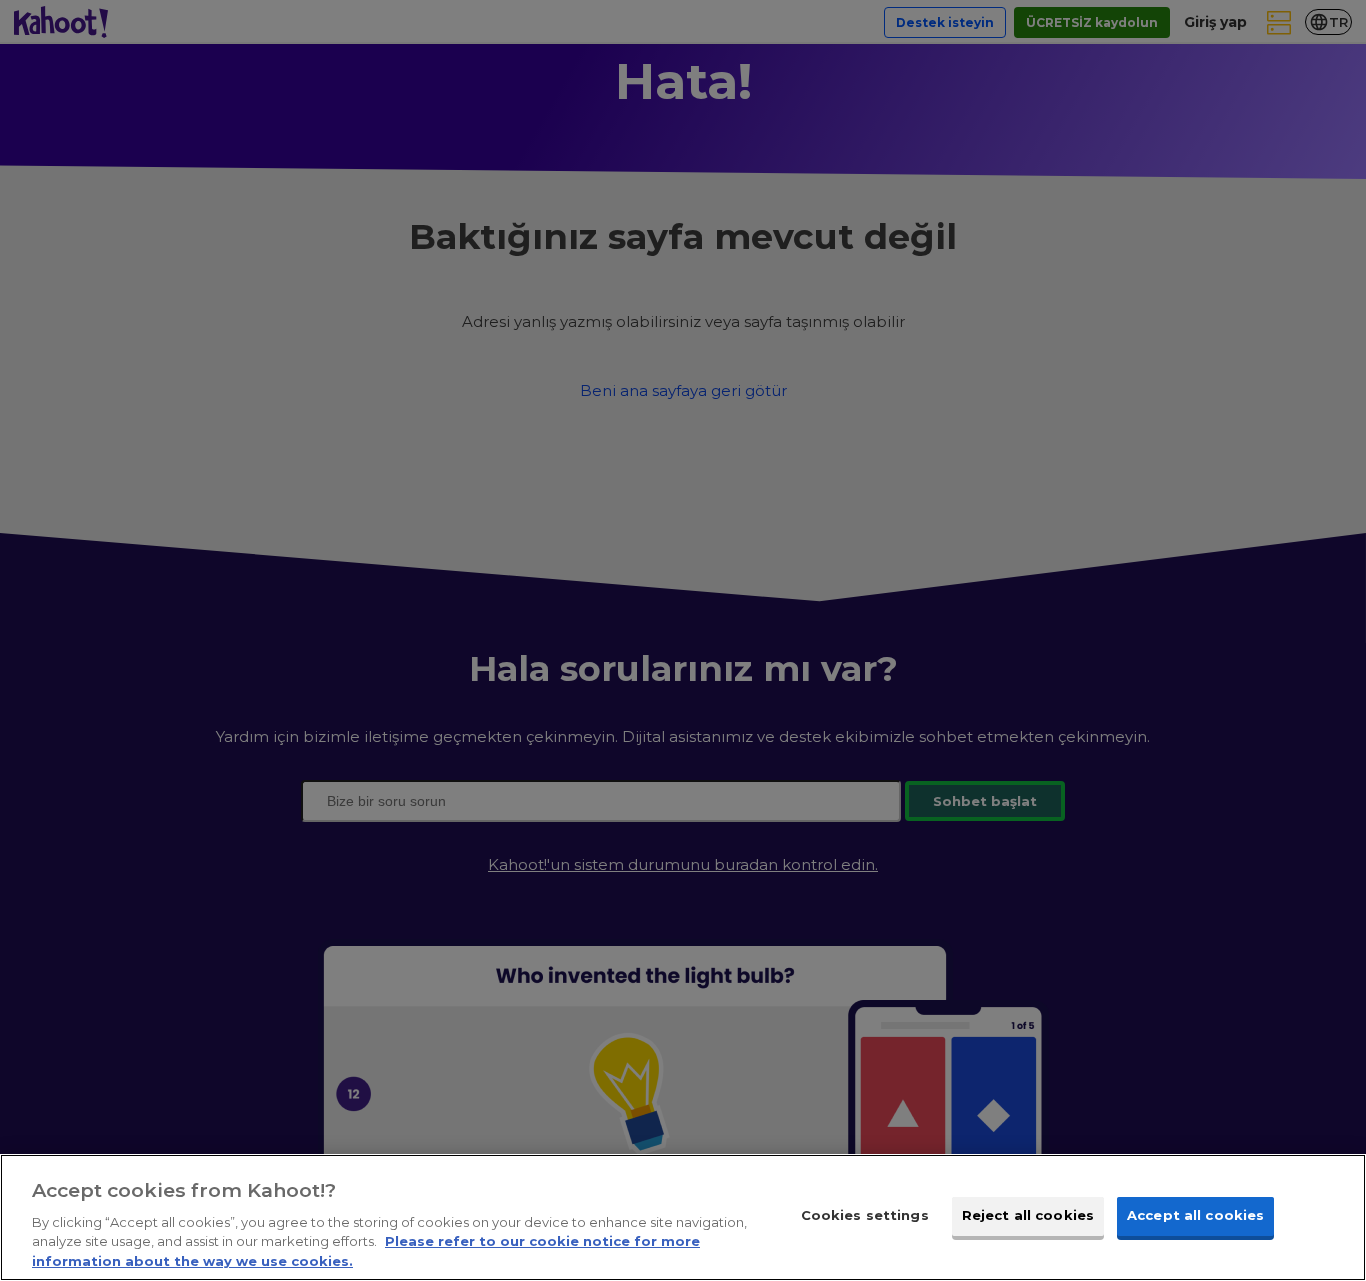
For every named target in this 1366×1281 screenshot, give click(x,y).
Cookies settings (865, 1215)
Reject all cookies (1028, 1215)
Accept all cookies (1195, 1215)
